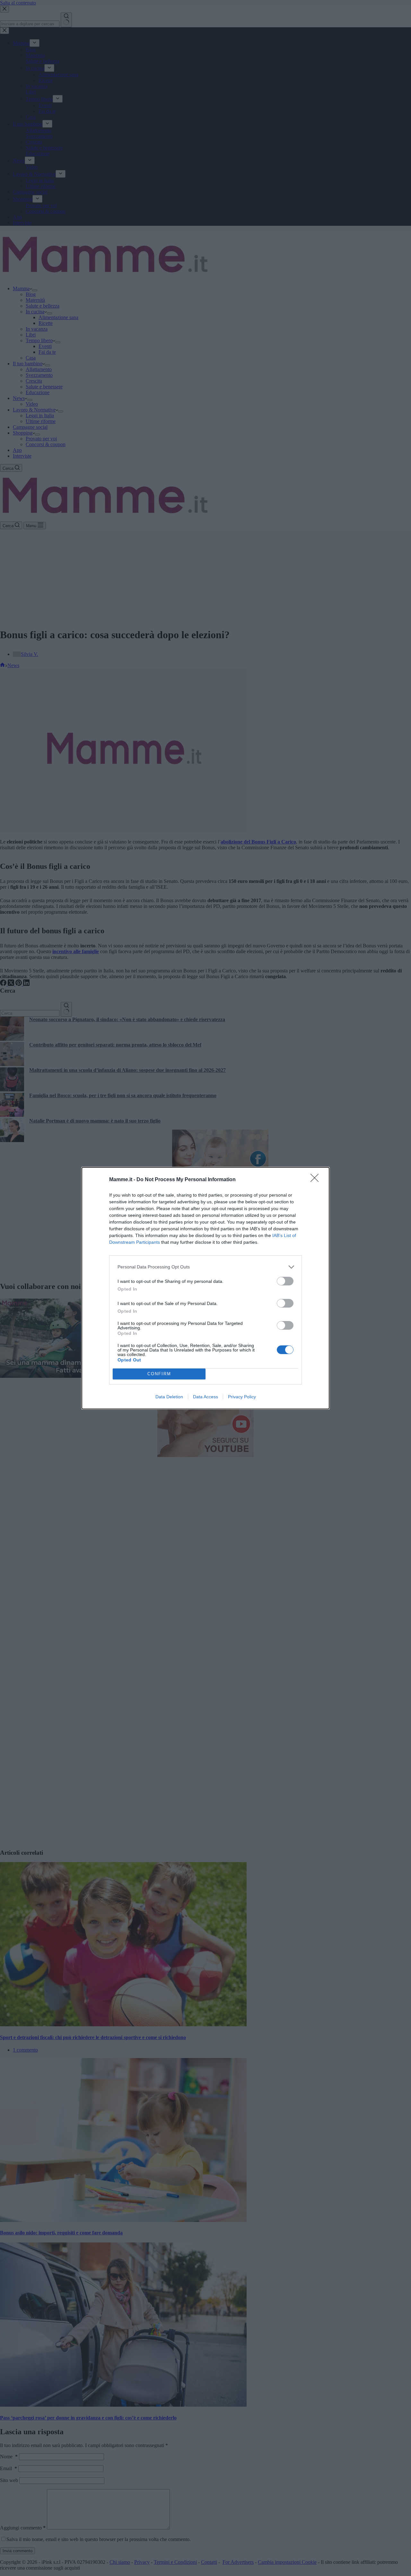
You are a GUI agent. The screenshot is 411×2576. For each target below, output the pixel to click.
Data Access (205, 1397)
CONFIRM (159, 1374)
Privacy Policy (242, 1397)
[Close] (317, 1180)
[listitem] (205, 1267)
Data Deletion (169, 1397)
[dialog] (205, 1288)
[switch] (285, 1281)
